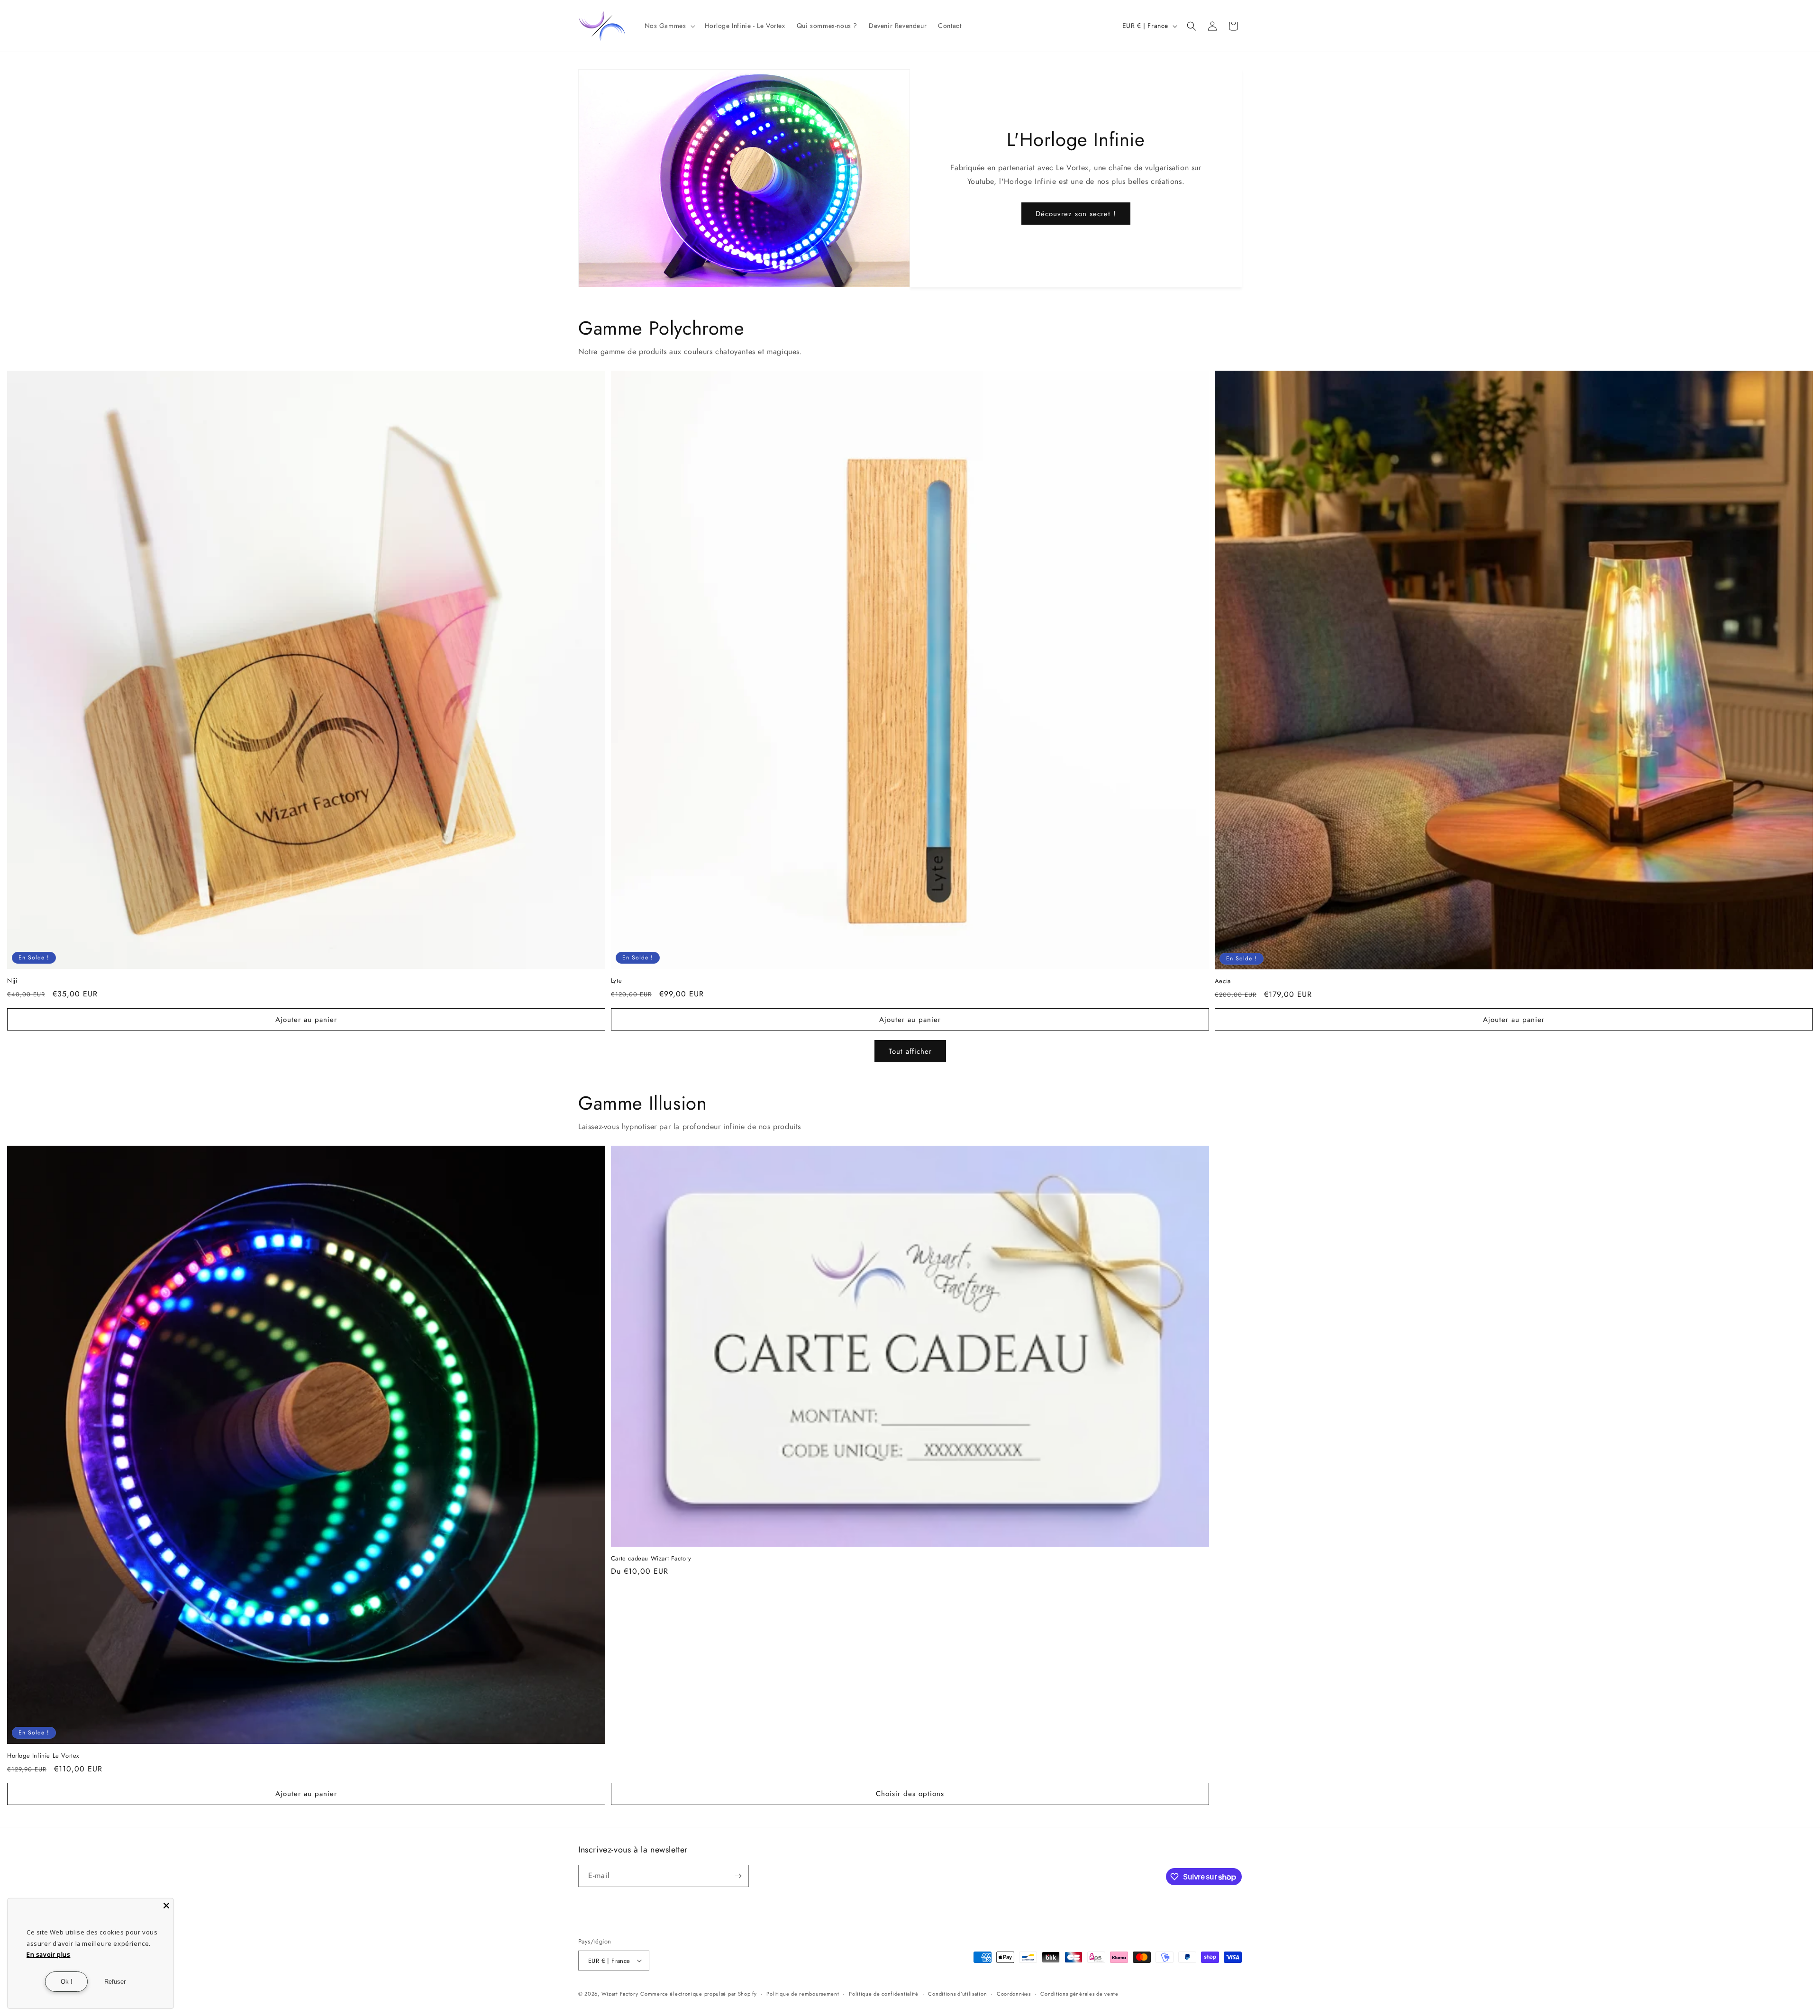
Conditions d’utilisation (957, 1994)
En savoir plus (48, 1954)
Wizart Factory (620, 1994)
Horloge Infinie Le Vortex (43, 1756)
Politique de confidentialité (884, 1994)
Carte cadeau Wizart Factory (651, 1559)
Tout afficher (910, 1051)
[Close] (166, 1906)
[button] (669, 26)
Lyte (616, 981)
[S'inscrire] (738, 1876)
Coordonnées (1014, 1994)
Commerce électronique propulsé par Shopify (698, 1994)
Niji (12, 981)
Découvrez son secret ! (1076, 214)
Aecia (1223, 981)
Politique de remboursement (803, 1994)
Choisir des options (910, 1794)
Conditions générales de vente (1079, 1994)
